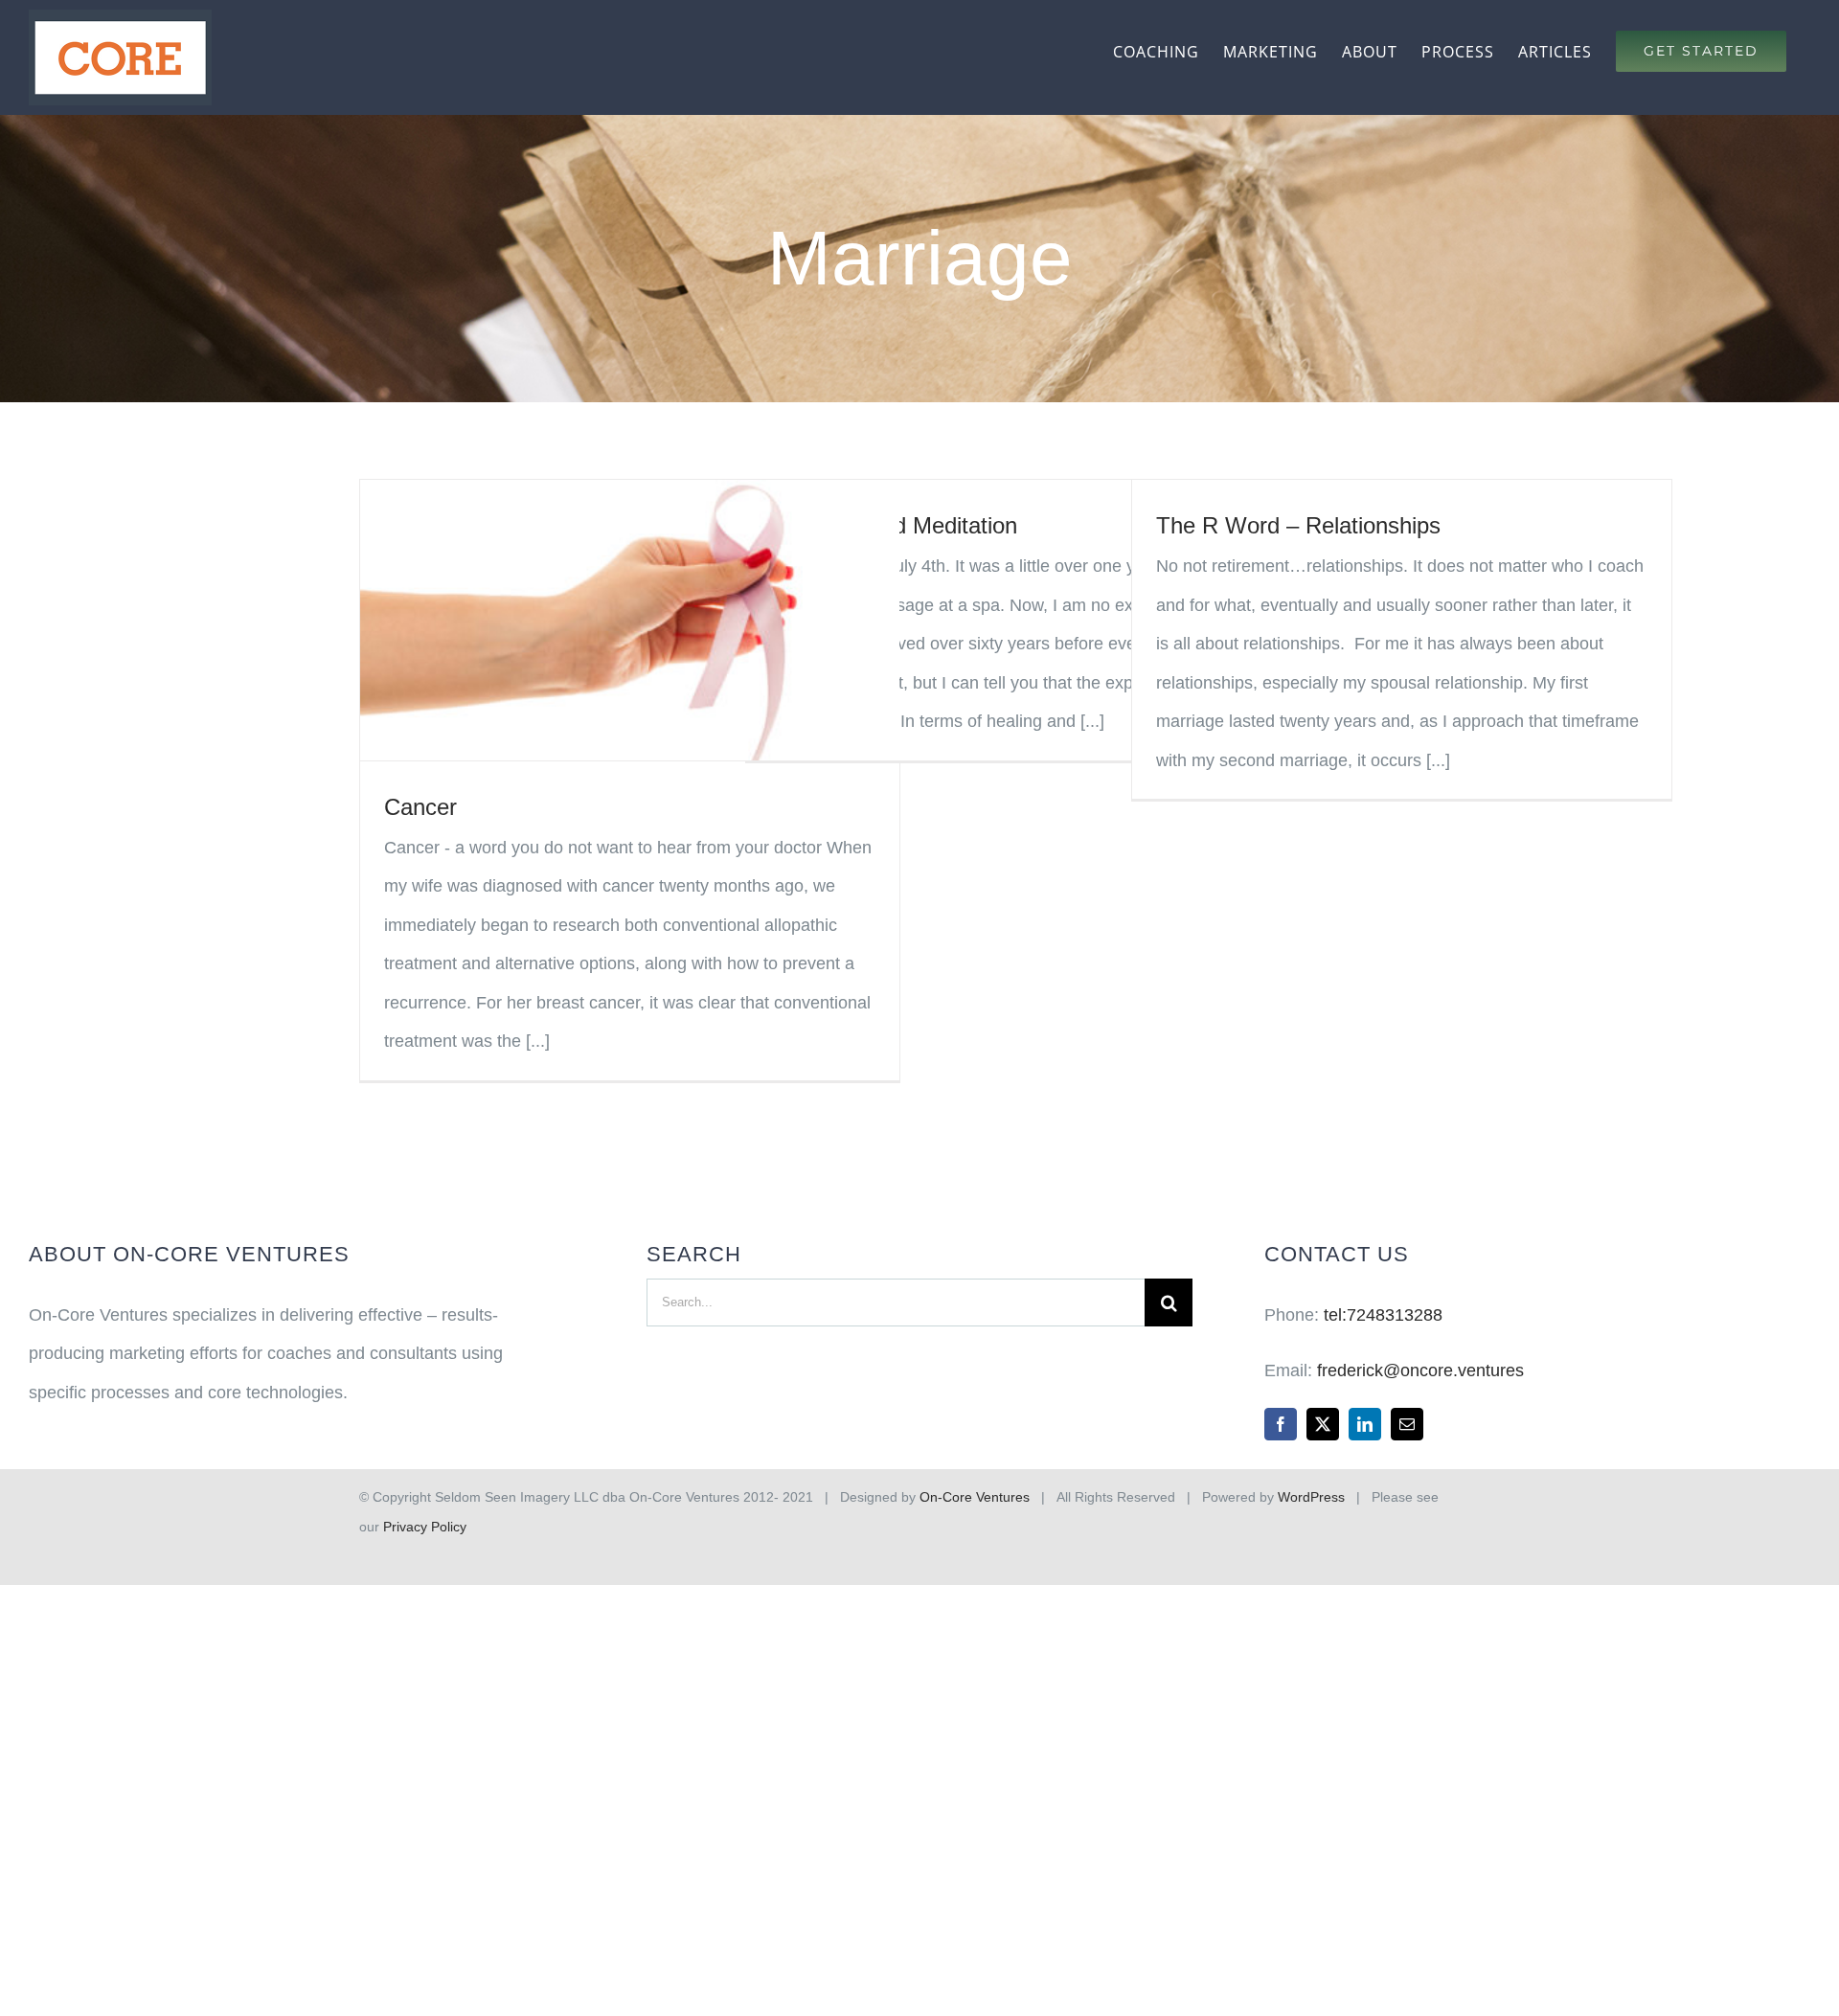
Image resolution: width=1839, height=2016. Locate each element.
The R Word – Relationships (1298, 525)
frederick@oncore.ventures (1420, 1370)
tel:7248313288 (1383, 1315)
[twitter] (1323, 1424)
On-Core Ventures (975, 1497)
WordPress (1311, 1497)
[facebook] (1281, 1424)
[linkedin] (1365, 1424)
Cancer (420, 807)
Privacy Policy (425, 1527)
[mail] (1407, 1424)
